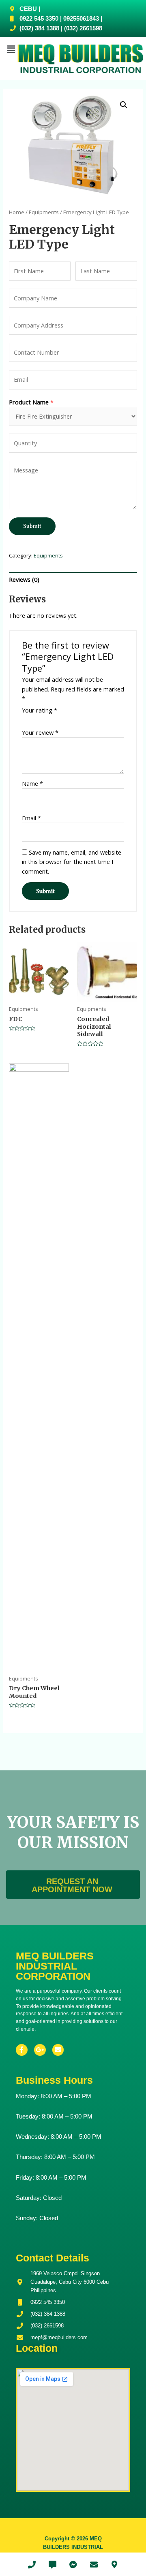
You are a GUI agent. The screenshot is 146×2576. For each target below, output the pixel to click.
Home (17, 212)
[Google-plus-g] (40, 2050)
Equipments (44, 212)
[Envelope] (58, 2050)
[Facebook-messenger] (73, 2564)
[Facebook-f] (22, 2050)
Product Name (31, 402)
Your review (40, 732)
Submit (32, 526)
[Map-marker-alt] (114, 2564)
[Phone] (32, 2564)
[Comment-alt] (52, 2564)
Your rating (40, 710)
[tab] (73, 580)
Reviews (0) (24, 579)
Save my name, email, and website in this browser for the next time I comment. (72, 862)
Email (31, 818)
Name (32, 783)
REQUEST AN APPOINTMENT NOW (72, 1885)
